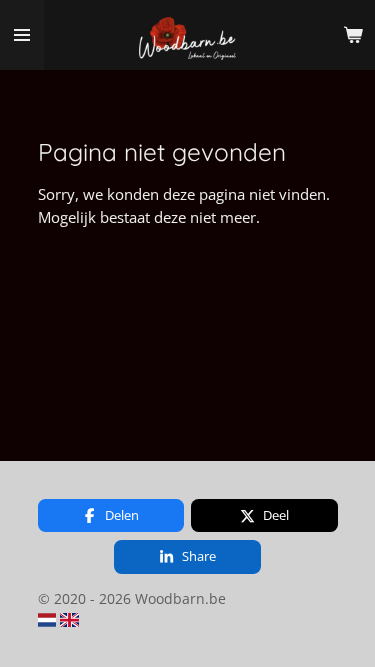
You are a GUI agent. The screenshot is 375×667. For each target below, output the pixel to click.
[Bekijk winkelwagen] (353, 35)
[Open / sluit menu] (22, 35)
